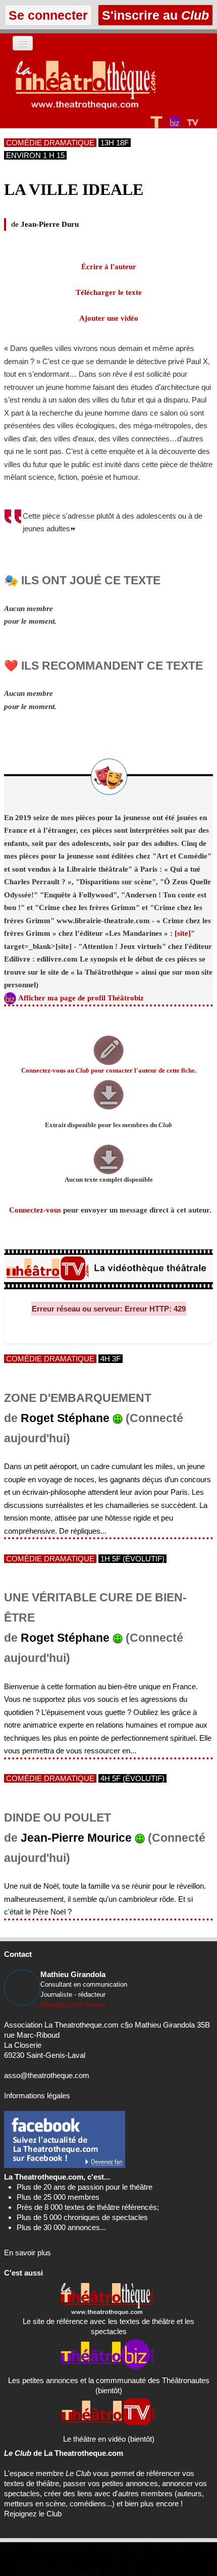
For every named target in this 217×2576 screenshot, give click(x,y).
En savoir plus (28, 2253)
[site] (183, 933)
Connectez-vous (35, 1210)
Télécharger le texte (109, 292)
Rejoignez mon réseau (73, 2005)
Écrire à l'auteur (109, 267)
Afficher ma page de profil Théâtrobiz (81, 998)
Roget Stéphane (65, 1418)
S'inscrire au (154, 15)
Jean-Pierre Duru (50, 224)
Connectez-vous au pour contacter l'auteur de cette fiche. (109, 1071)
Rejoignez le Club (33, 2514)
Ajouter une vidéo (109, 318)
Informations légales (37, 2095)
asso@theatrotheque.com (47, 2075)
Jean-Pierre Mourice (76, 1838)
